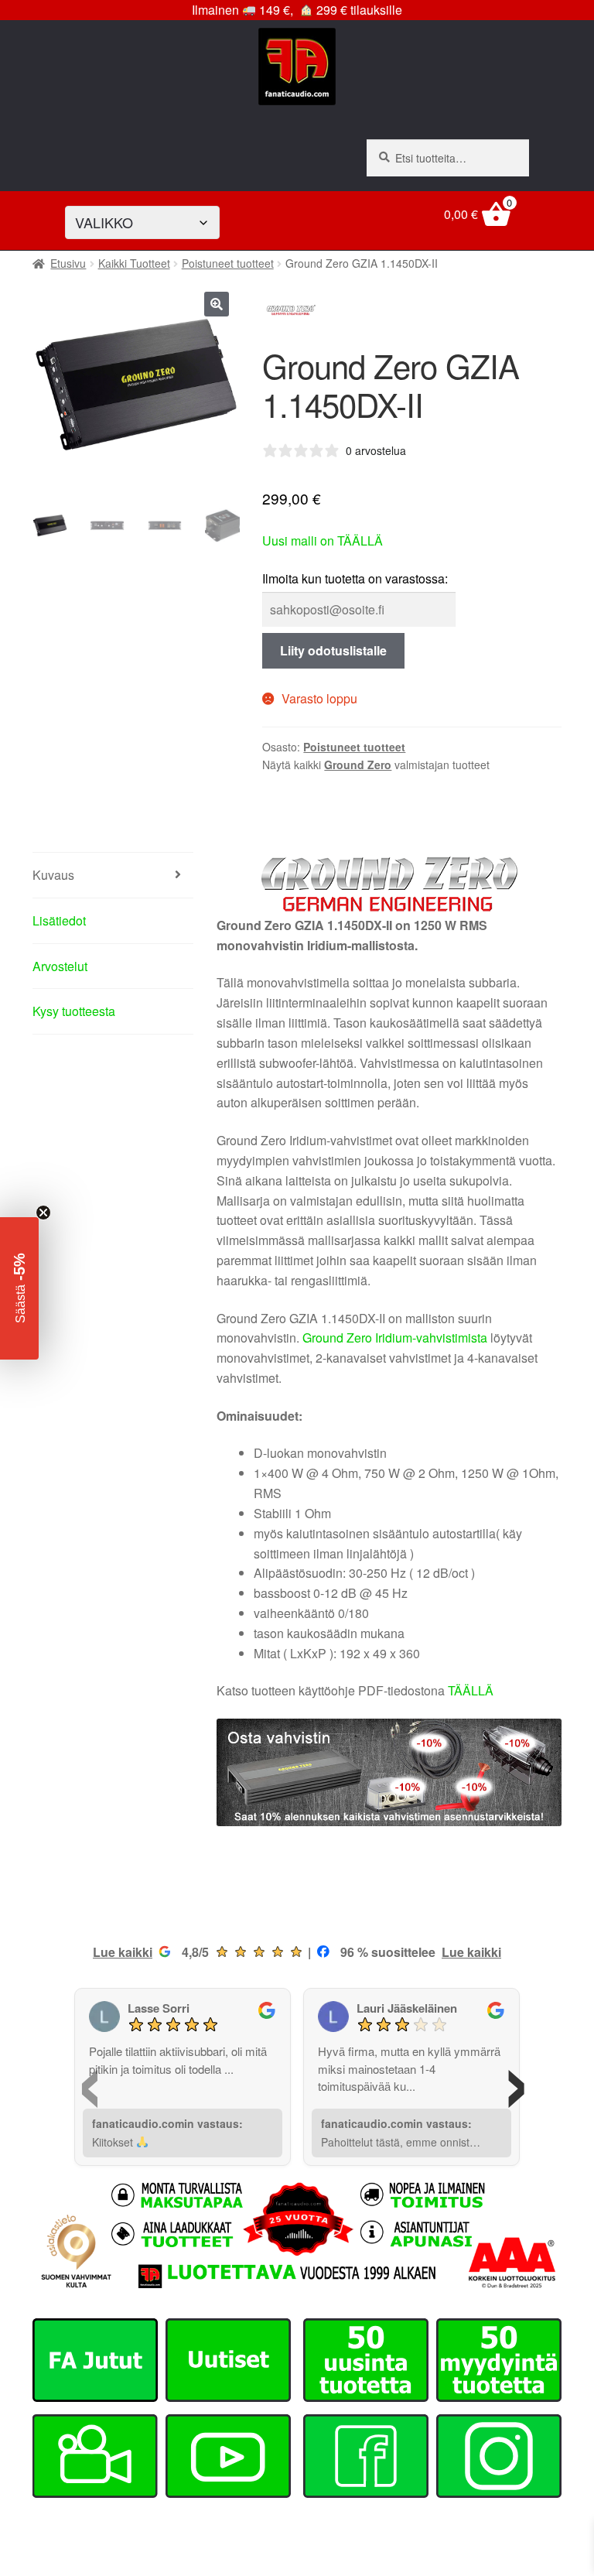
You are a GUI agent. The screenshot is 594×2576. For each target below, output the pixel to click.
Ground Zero (358, 765)
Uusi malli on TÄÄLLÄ (323, 541)
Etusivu (68, 263)
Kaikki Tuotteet (134, 263)
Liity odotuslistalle (333, 650)
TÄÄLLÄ (471, 1690)
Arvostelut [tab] (60, 966)
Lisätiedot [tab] (59, 920)
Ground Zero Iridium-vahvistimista (395, 1338)
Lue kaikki (123, 1952)
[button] (217, 304)
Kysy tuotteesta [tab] (74, 1011)
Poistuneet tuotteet (228, 263)
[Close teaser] (43, 1213)
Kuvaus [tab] (53, 875)
